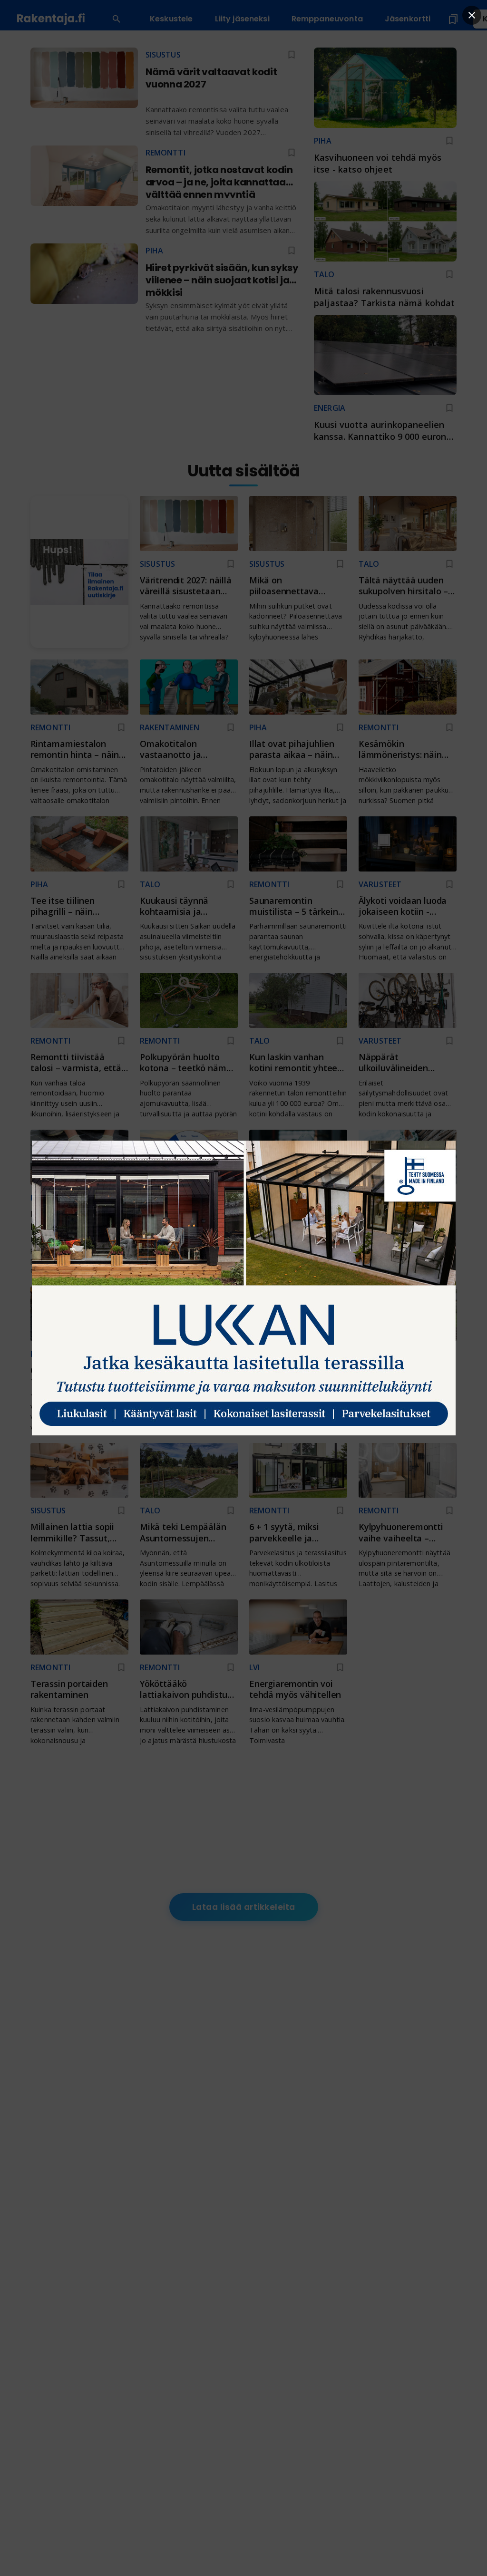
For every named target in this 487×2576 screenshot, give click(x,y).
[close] (472, 15)
